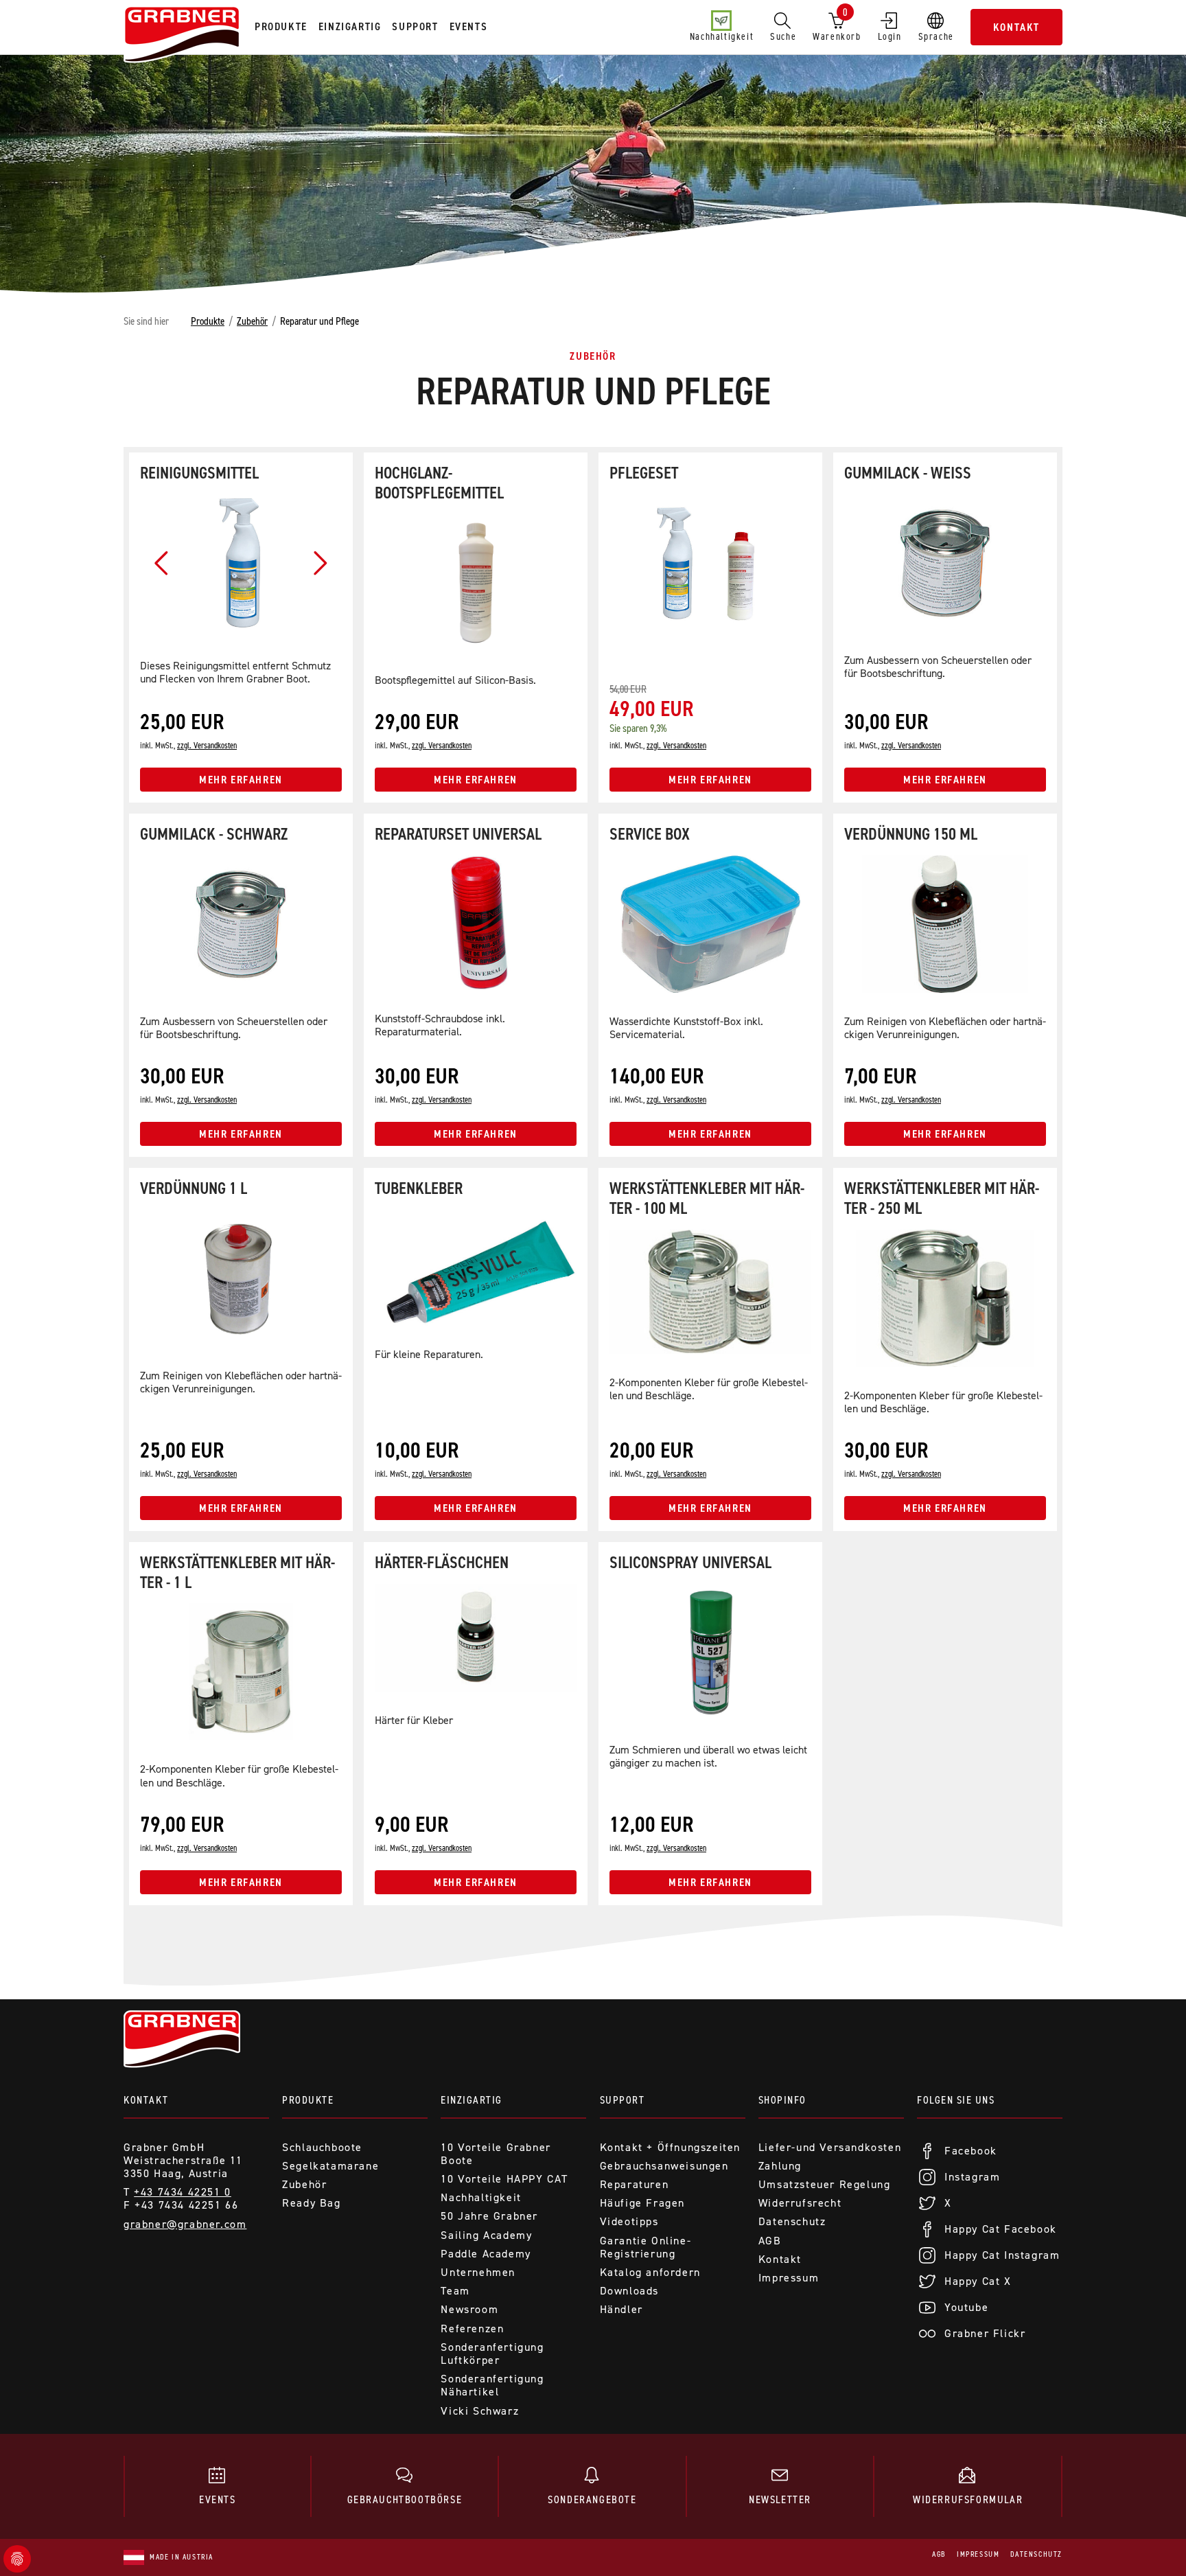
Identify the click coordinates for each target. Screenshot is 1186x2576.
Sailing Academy (486, 2235)
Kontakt (1016, 27)
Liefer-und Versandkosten (830, 2147)
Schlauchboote (322, 2147)
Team (455, 2291)
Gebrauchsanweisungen (664, 2166)
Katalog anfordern (650, 2272)
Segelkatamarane (330, 2166)
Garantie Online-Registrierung (646, 2247)
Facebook (971, 2151)
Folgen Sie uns (956, 2100)
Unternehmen (478, 2272)
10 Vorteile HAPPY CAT (504, 2179)
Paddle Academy (486, 2254)
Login (890, 36)
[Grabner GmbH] (182, 36)
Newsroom (469, 2309)
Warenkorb (837, 24)
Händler (621, 2309)
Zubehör (252, 321)
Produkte (208, 321)
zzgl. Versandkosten (207, 745)
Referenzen (472, 2328)
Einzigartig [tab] (350, 26)
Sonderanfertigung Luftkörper (492, 2354)
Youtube (966, 2307)
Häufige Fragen (642, 2203)
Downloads (629, 2291)
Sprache (936, 36)
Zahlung (780, 2166)
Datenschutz (792, 2221)
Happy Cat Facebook (1001, 2229)
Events (218, 2499)
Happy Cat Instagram (1002, 2255)
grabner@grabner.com (185, 2224)
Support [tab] (415, 26)
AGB (770, 2241)
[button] (162, 563)
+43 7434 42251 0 (183, 2192)
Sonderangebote (592, 2499)
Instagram (972, 2177)
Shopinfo (782, 2100)
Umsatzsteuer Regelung (825, 2184)
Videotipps (629, 2221)
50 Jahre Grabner (489, 2216)
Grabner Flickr (985, 2333)
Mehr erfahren (241, 780)
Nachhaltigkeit (722, 36)
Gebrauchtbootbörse (405, 2499)
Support (623, 2100)
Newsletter (780, 2499)
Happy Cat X (978, 2281)
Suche (783, 36)
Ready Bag (311, 2203)
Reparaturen (635, 2184)
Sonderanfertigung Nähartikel (492, 2385)
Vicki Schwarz (480, 2411)
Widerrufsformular (968, 2499)
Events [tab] (469, 26)
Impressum (789, 2278)
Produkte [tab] (281, 26)
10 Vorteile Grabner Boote (496, 2154)
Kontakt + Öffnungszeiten (670, 2147)
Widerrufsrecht (800, 2203)
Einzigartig (472, 2100)
